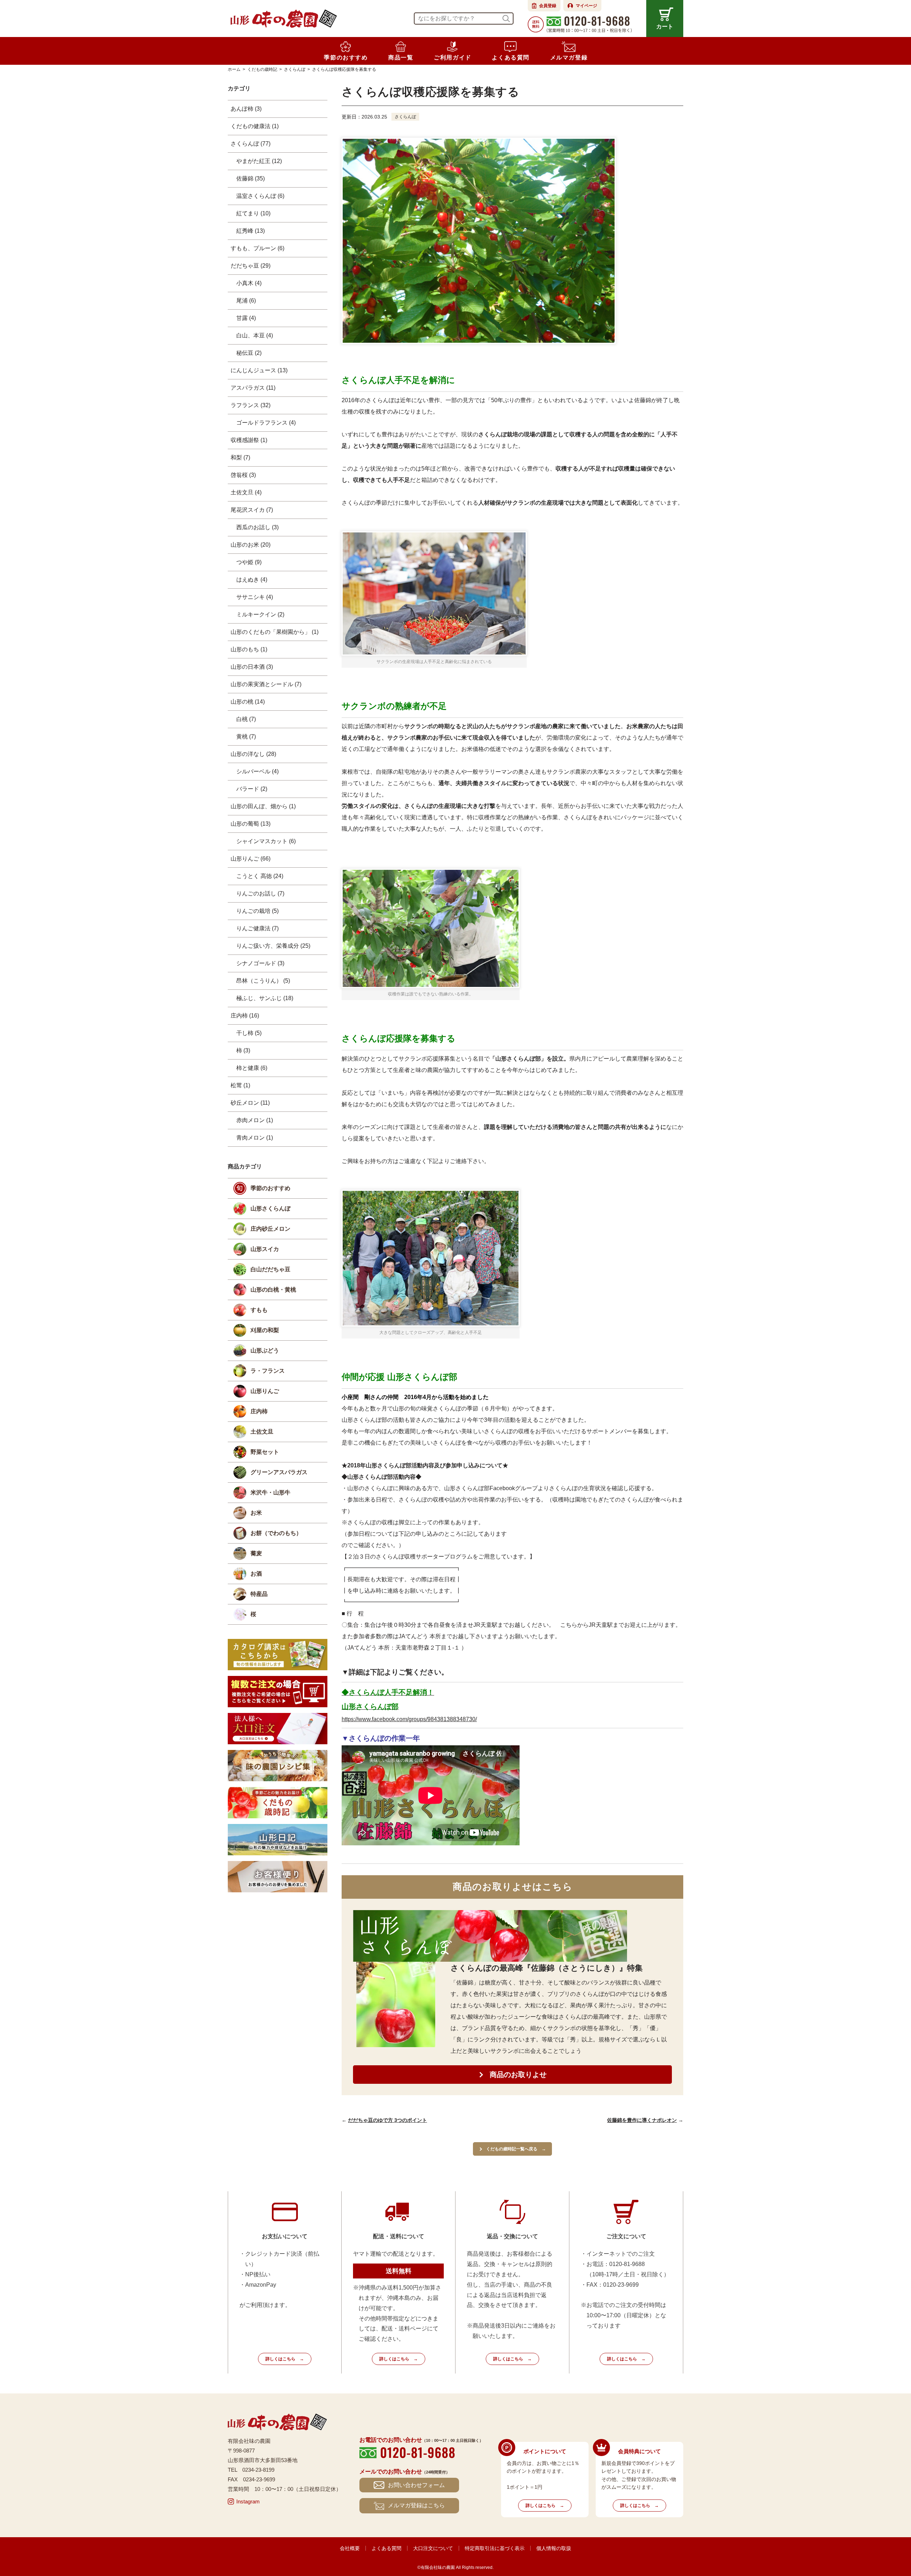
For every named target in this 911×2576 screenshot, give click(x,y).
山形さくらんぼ (270, 1208)
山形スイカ (265, 1249)
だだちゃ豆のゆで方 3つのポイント (388, 2120)
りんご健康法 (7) (257, 928)
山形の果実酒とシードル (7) (266, 684)
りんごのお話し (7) (260, 893)
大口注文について (433, 2548)
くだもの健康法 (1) (255, 126)
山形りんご (265, 1391)
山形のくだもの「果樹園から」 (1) (275, 632)
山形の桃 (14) (248, 702)
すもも (259, 1310)
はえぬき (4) (252, 580)
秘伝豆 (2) (249, 353)
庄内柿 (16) (245, 1016)
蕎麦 (256, 1553)
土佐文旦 (262, 1432)
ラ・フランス (268, 1371)
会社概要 (350, 2548)
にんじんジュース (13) (259, 370)
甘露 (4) (246, 318)
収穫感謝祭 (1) (249, 440)
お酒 (256, 1574)
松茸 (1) (240, 1085)
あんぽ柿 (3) (246, 109)
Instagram (248, 2501)
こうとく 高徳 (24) (260, 876)
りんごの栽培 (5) (257, 911)
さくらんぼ (405, 117)
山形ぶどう (265, 1350)
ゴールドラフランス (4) (266, 423)
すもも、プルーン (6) (257, 248)
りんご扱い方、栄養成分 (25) (273, 946)
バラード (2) (252, 789)
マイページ (586, 6)
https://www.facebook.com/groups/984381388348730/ (409, 1719)
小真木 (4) (249, 283)
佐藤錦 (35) (251, 178)
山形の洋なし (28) (253, 754)
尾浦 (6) (246, 301)
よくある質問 (386, 2548)
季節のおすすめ (270, 1188)
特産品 (259, 1594)
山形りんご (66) (251, 859)
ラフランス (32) (251, 405)
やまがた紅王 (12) (259, 161)
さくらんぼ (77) (251, 144)
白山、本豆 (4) (255, 335)
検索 (506, 19)
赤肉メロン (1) (255, 1120)
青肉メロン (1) (255, 1138)
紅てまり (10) (253, 213)
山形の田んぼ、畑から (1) (263, 806)
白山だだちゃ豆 (270, 1269)
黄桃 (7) (246, 737)
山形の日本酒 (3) (252, 667)
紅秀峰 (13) (251, 231)
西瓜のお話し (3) (257, 527)
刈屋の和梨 (265, 1330)
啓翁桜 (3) (243, 475)
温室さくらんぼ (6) (260, 196)
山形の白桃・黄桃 (273, 1290)
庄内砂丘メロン (270, 1229)
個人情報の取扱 (554, 2548)
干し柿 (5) (249, 1033)
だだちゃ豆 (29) (251, 266)
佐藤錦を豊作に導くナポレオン (642, 2120)
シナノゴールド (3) (260, 963)
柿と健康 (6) (252, 1068)
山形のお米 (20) (251, 545)
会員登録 (548, 6)
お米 (256, 1513)
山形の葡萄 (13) (251, 824)
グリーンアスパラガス (279, 1472)
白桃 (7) (246, 719)
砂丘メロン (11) (250, 1103)
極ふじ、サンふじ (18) (265, 998)
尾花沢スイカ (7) (252, 510)
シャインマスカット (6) (266, 841)
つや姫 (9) (249, 562)
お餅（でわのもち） (276, 1533)
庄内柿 (259, 1411)
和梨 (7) (240, 458)
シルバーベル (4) (257, 771)
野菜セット (265, 1452)
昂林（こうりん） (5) (263, 981)
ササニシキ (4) (255, 597)
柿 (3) (243, 1050)
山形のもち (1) (249, 649)
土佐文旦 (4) (246, 492)
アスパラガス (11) (253, 388)
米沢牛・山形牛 (270, 1492)
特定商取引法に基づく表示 (495, 2548)
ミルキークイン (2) (260, 614)
